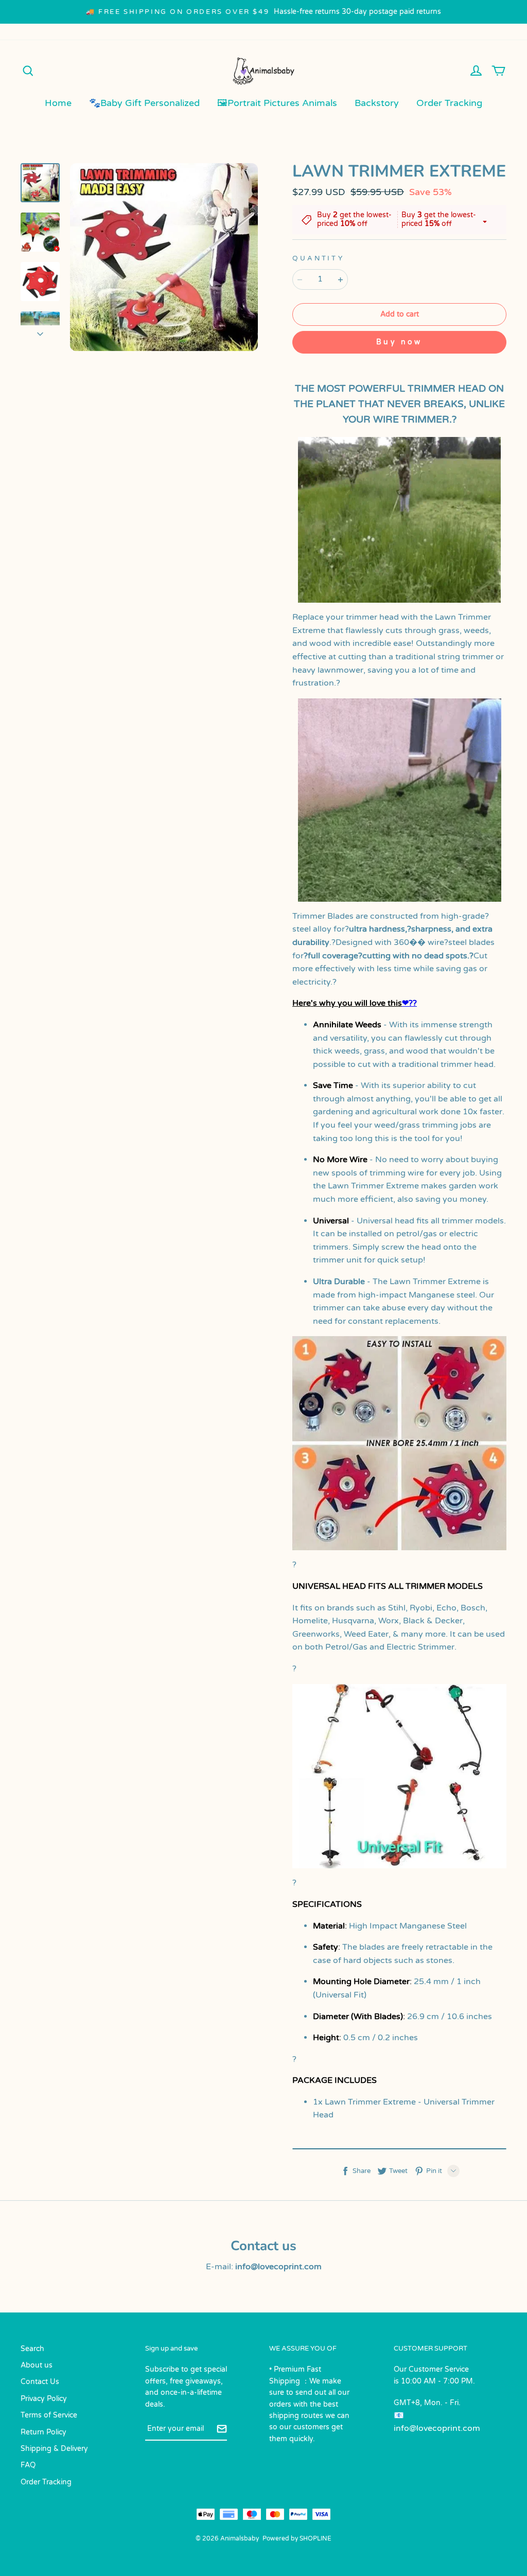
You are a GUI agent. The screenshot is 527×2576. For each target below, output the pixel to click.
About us (37, 2365)
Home (58, 103)
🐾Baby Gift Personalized (144, 103)
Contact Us (40, 2382)
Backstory (377, 103)
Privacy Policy (44, 2399)
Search (32, 2349)
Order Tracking (449, 103)
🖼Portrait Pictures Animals (277, 103)
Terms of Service (49, 2415)
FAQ (28, 2465)
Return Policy (43, 2432)
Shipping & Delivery (54, 2449)
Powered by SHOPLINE (297, 2538)
